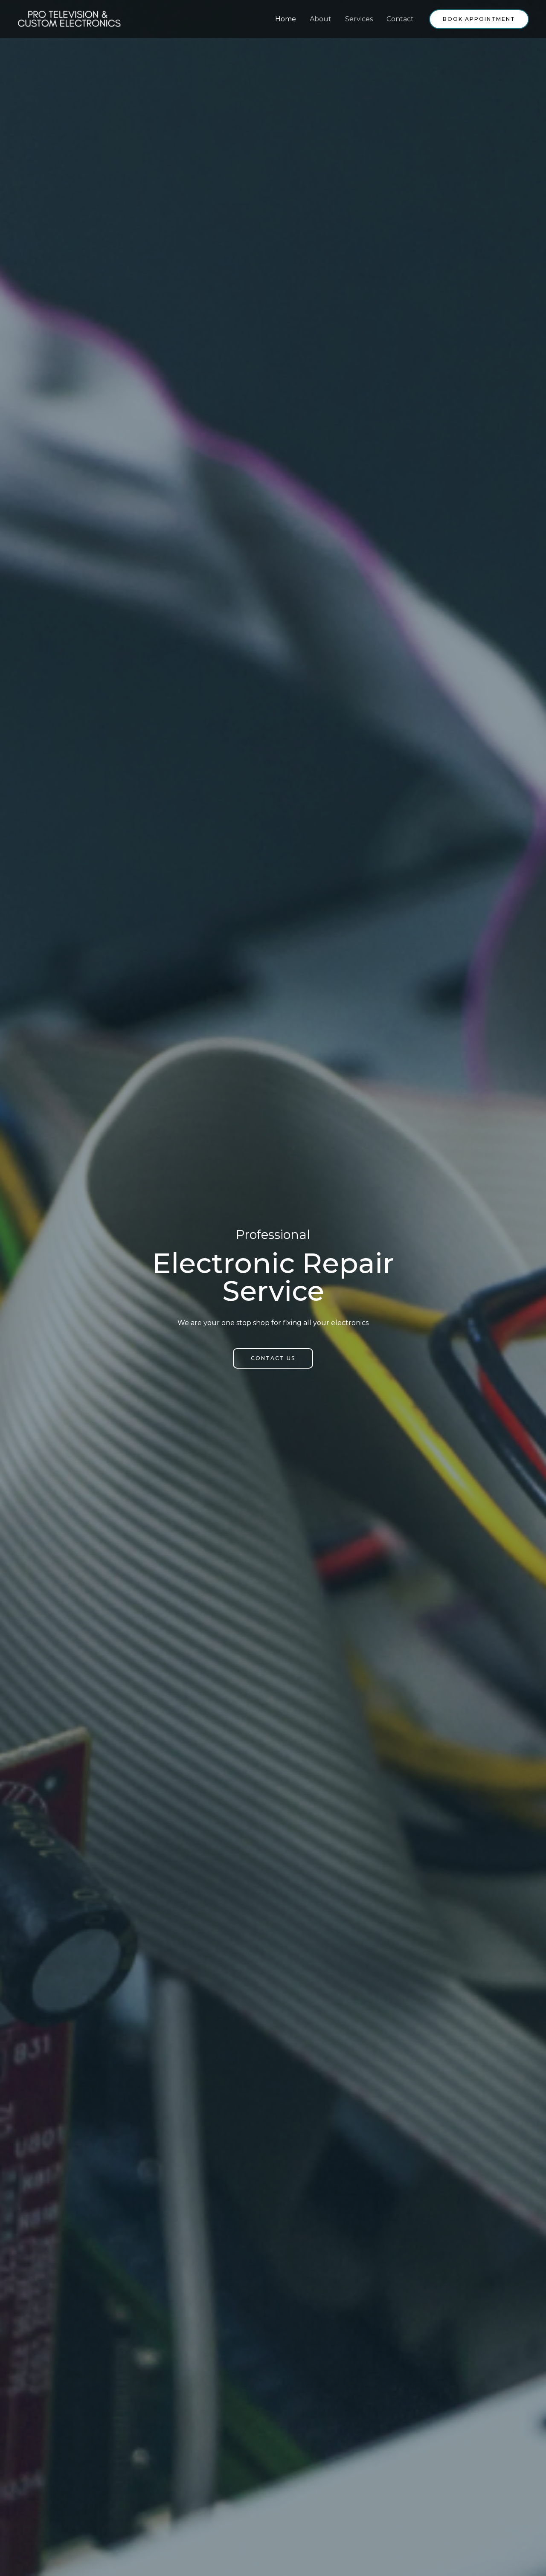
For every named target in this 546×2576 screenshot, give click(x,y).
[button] (273, 1358)
